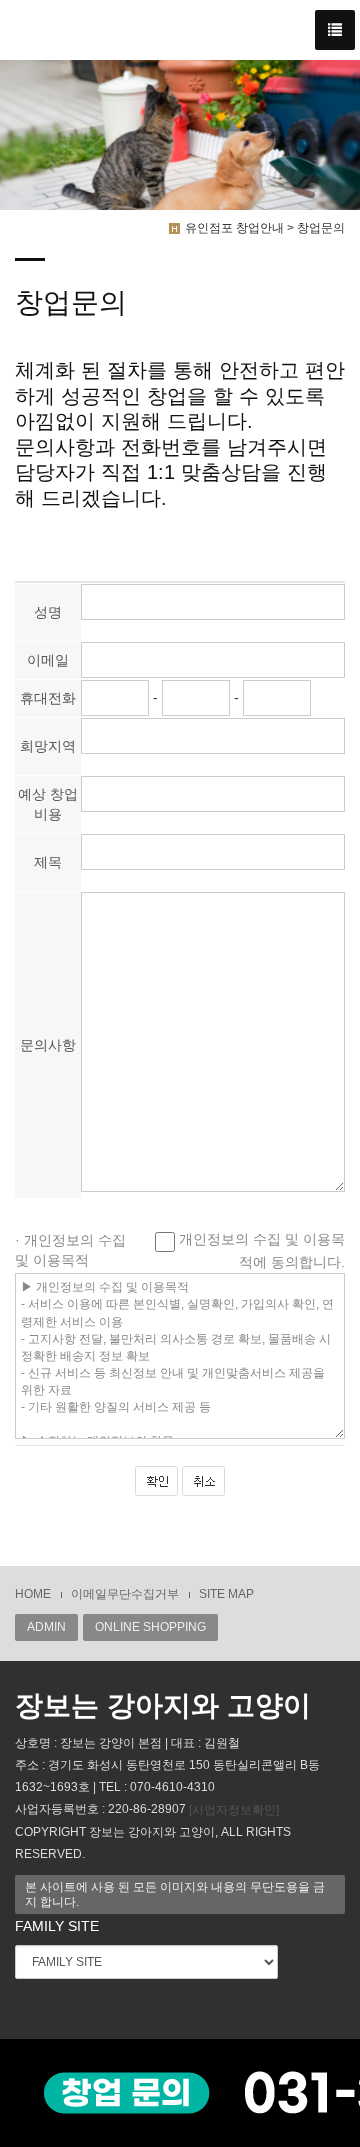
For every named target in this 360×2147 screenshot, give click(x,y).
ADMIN (46, 1627)
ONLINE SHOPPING (150, 1627)
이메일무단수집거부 (125, 1594)
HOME (33, 1594)
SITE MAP (226, 1594)
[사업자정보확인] (234, 1810)
